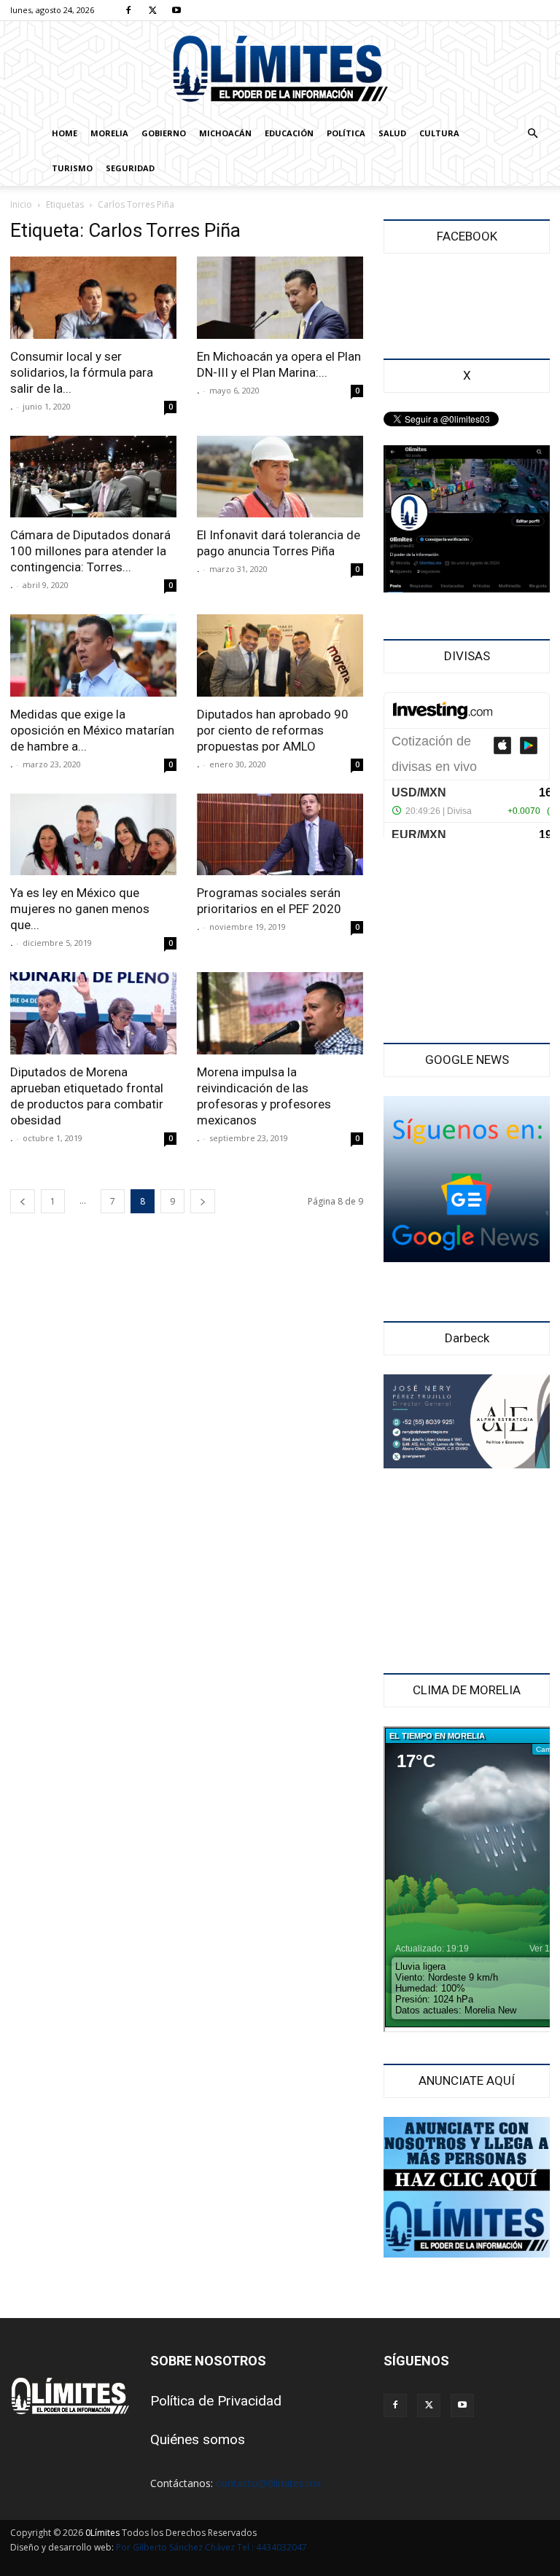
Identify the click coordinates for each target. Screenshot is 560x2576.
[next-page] (203, 1201)
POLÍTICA (346, 133)
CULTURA (439, 133)
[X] (152, 10)
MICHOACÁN (225, 133)
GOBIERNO (164, 133)
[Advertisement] (467, 942)
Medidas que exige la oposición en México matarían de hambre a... (92, 730)
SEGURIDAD (130, 168)
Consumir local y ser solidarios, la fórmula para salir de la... (82, 372)
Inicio (21, 204)
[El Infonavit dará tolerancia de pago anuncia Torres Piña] (280, 477)
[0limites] (280, 70)
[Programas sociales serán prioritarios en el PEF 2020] (280, 835)
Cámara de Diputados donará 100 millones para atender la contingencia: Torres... (90, 551)
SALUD (392, 133)
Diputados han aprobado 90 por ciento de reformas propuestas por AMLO (273, 730)
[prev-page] (23, 1201)
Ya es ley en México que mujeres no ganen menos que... (80, 909)
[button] (532, 134)
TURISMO (72, 168)
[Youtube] (176, 10)
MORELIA (109, 133)
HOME (65, 133)
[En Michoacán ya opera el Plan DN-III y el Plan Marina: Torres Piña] (280, 298)
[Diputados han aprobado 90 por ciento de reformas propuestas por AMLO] (280, 655)
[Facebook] (128, 10)
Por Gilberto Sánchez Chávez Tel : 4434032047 (211, 2547)
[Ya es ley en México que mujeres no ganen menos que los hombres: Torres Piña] (93, 835)
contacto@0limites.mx (268, 2483)
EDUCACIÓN (289, 133)
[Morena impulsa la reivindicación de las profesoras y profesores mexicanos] (280, 1013)
